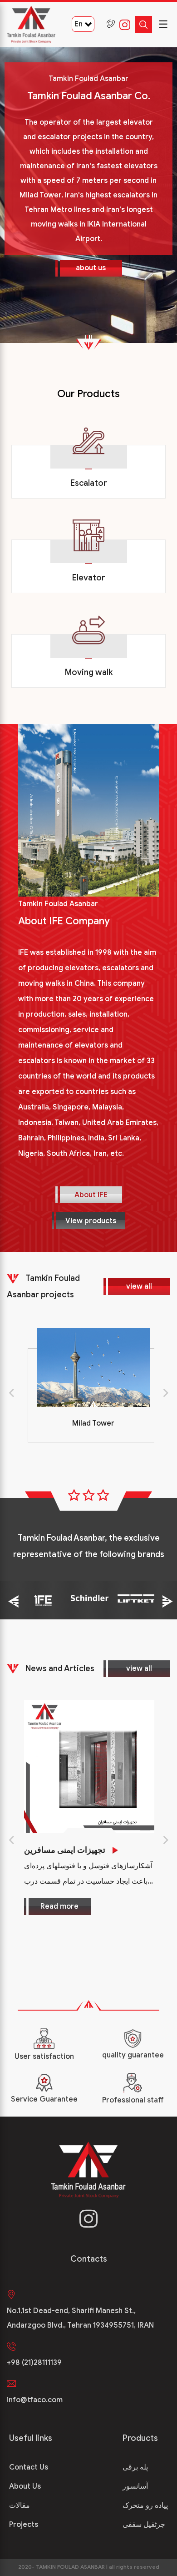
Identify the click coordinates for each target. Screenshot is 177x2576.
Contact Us (29, 2467)
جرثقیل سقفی (144, 2525)
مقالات (20, 2505)
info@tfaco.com (35, 2400)
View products (91, 1221)
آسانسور (135, 2486)
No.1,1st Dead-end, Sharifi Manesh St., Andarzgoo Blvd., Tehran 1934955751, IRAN (80, 2318)
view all (139, 1286)
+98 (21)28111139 (34, 2363)
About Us (25, 2486)
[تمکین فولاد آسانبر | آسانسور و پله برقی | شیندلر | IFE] (31, 25)
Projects (24, 2525)
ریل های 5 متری (98, 1850)
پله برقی (135, 2467)
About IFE (91, 1195)
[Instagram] (123, 25)
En (79, 24)
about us (91, 268)
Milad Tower (89, 1423)
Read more (108, 1922)
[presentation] (11, 1391)
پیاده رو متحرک (145, 2505)
